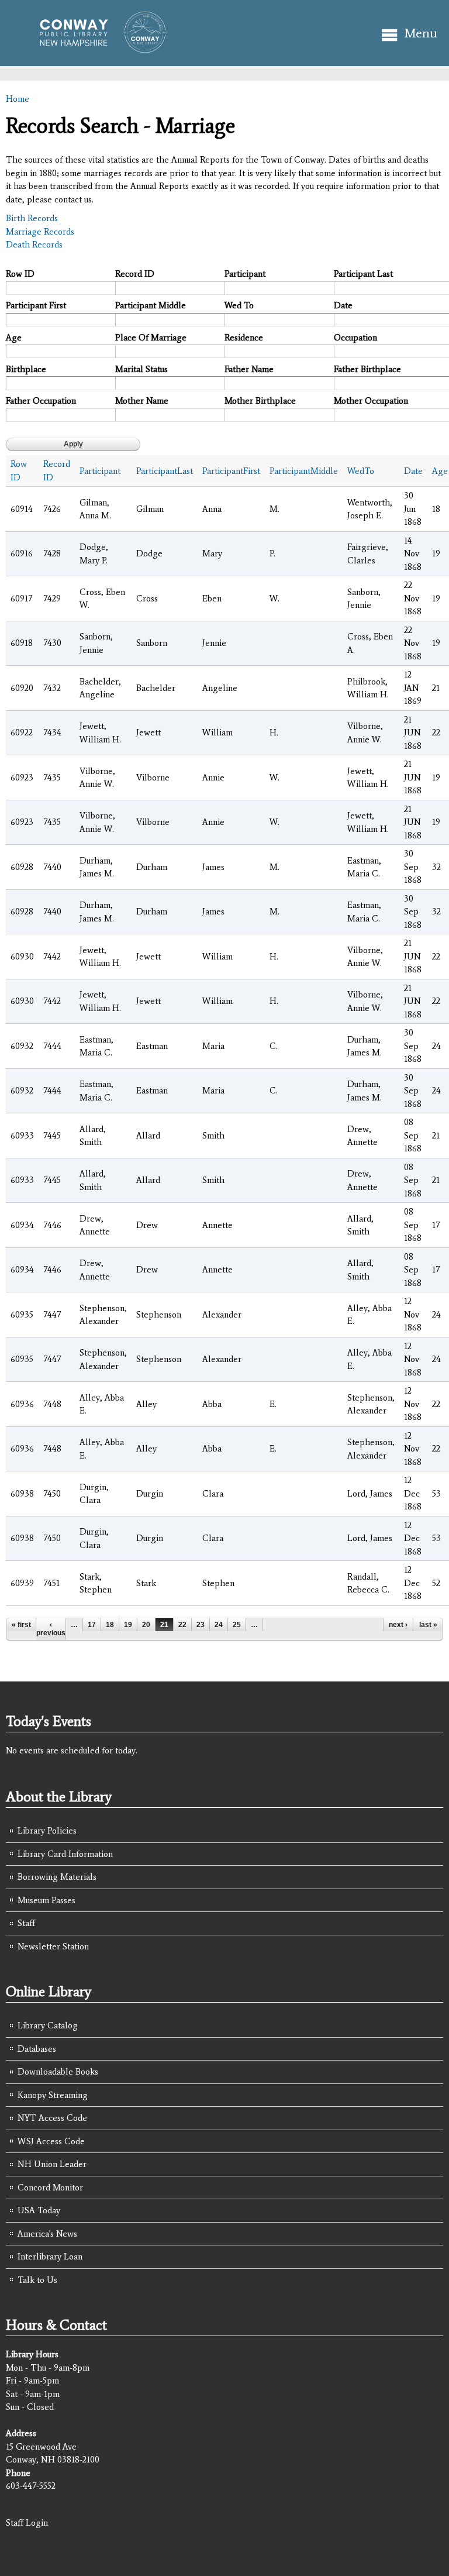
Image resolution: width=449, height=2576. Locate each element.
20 (146, 1625)
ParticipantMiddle (304, 471)
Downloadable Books (58, 2072)
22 (182, 1625)
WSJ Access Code (51, 2141)
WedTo (361, 471)
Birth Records (32, 218)
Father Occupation (41, 401)
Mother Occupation (371, 401)
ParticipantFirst (231, 471)
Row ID (20, 274)
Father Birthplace (367, 369)
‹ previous (51, 1629)
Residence (244, 338)
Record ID (135, 274)
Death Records (34, 245)
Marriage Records (40, 232)
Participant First (36, 305)
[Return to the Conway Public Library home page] (98, 48)
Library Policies (47, 1831)
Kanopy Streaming (53, 2095)
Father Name (249, 369)
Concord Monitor (50, 2188)
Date (343, 305)
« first (21, 1625)
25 (237, 1625)
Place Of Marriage (151, 338)
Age (14, 338)
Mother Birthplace (260, 401)
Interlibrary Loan (50, 2257)
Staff (26, 1923)
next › (398, 1625)
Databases (37, 2049)
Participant (245, 274)
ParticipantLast (165, 471)
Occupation (355, 338)
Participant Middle (151, 305)
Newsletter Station (53, 1946)
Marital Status (141, 369)
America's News (47, 2234)
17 (92, 1625)
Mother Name (142, 401)
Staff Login (27, 2523)
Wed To (239, 305)
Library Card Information (65, 1854)
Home (18, 99)
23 (201, 1625)
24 (219, 1625)
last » (428, 1625)
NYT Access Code (52, 2118)
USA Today (39, 2210)
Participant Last (363, 274)
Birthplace (26, 369)
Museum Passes (46, 1900)
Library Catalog (48, 2025)
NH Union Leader (52, 2164)
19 (128, 1625)
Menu (421, 33)
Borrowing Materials (57, 1877)
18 (110, 1625)
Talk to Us (37, 2280)
